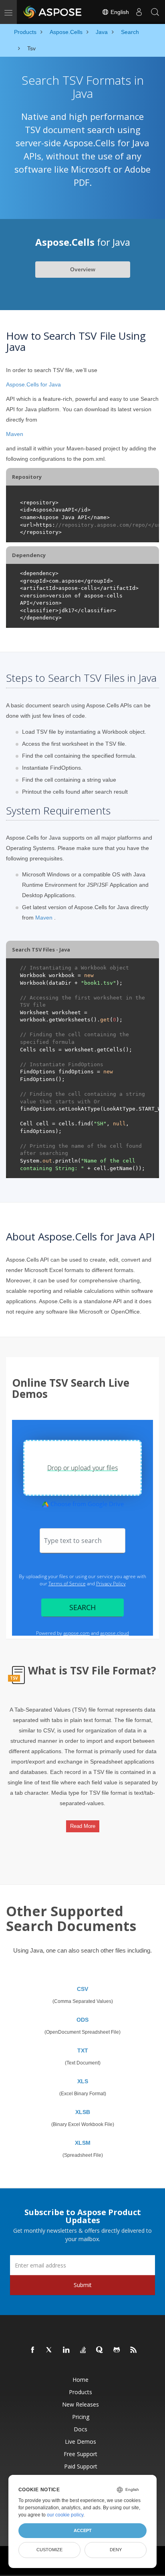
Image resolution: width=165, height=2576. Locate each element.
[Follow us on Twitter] (50, 2350)
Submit (83, 2285)
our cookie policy (65, 2515)
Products (80, 2392)
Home (80, 2380)
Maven (15, 434)
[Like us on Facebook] (33, 2350)
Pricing (81, 2417)
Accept (83, 2530)
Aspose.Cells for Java (33, 384)
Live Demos (80, 2442)
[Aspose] (53, 12)
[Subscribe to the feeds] (134, 2350)
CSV (82, 1989)
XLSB (83, 2112)
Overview (83, 269)
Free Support (80, 2454)
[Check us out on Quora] (100, 2350)
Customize (49, 2550)
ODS (82, 2020)
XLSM (83, 2143)
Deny (116, 2550)
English (119, 12)
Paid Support (81, 2466)
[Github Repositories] (117, 2350)
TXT (83, 2050)
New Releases (80, 2404)
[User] (139, 12)
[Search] (155, 12)
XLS (83, 2081)
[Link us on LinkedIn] (66, 2350)
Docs (80, 2429)
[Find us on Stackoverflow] (83, 2350)
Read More (83, 1826)
